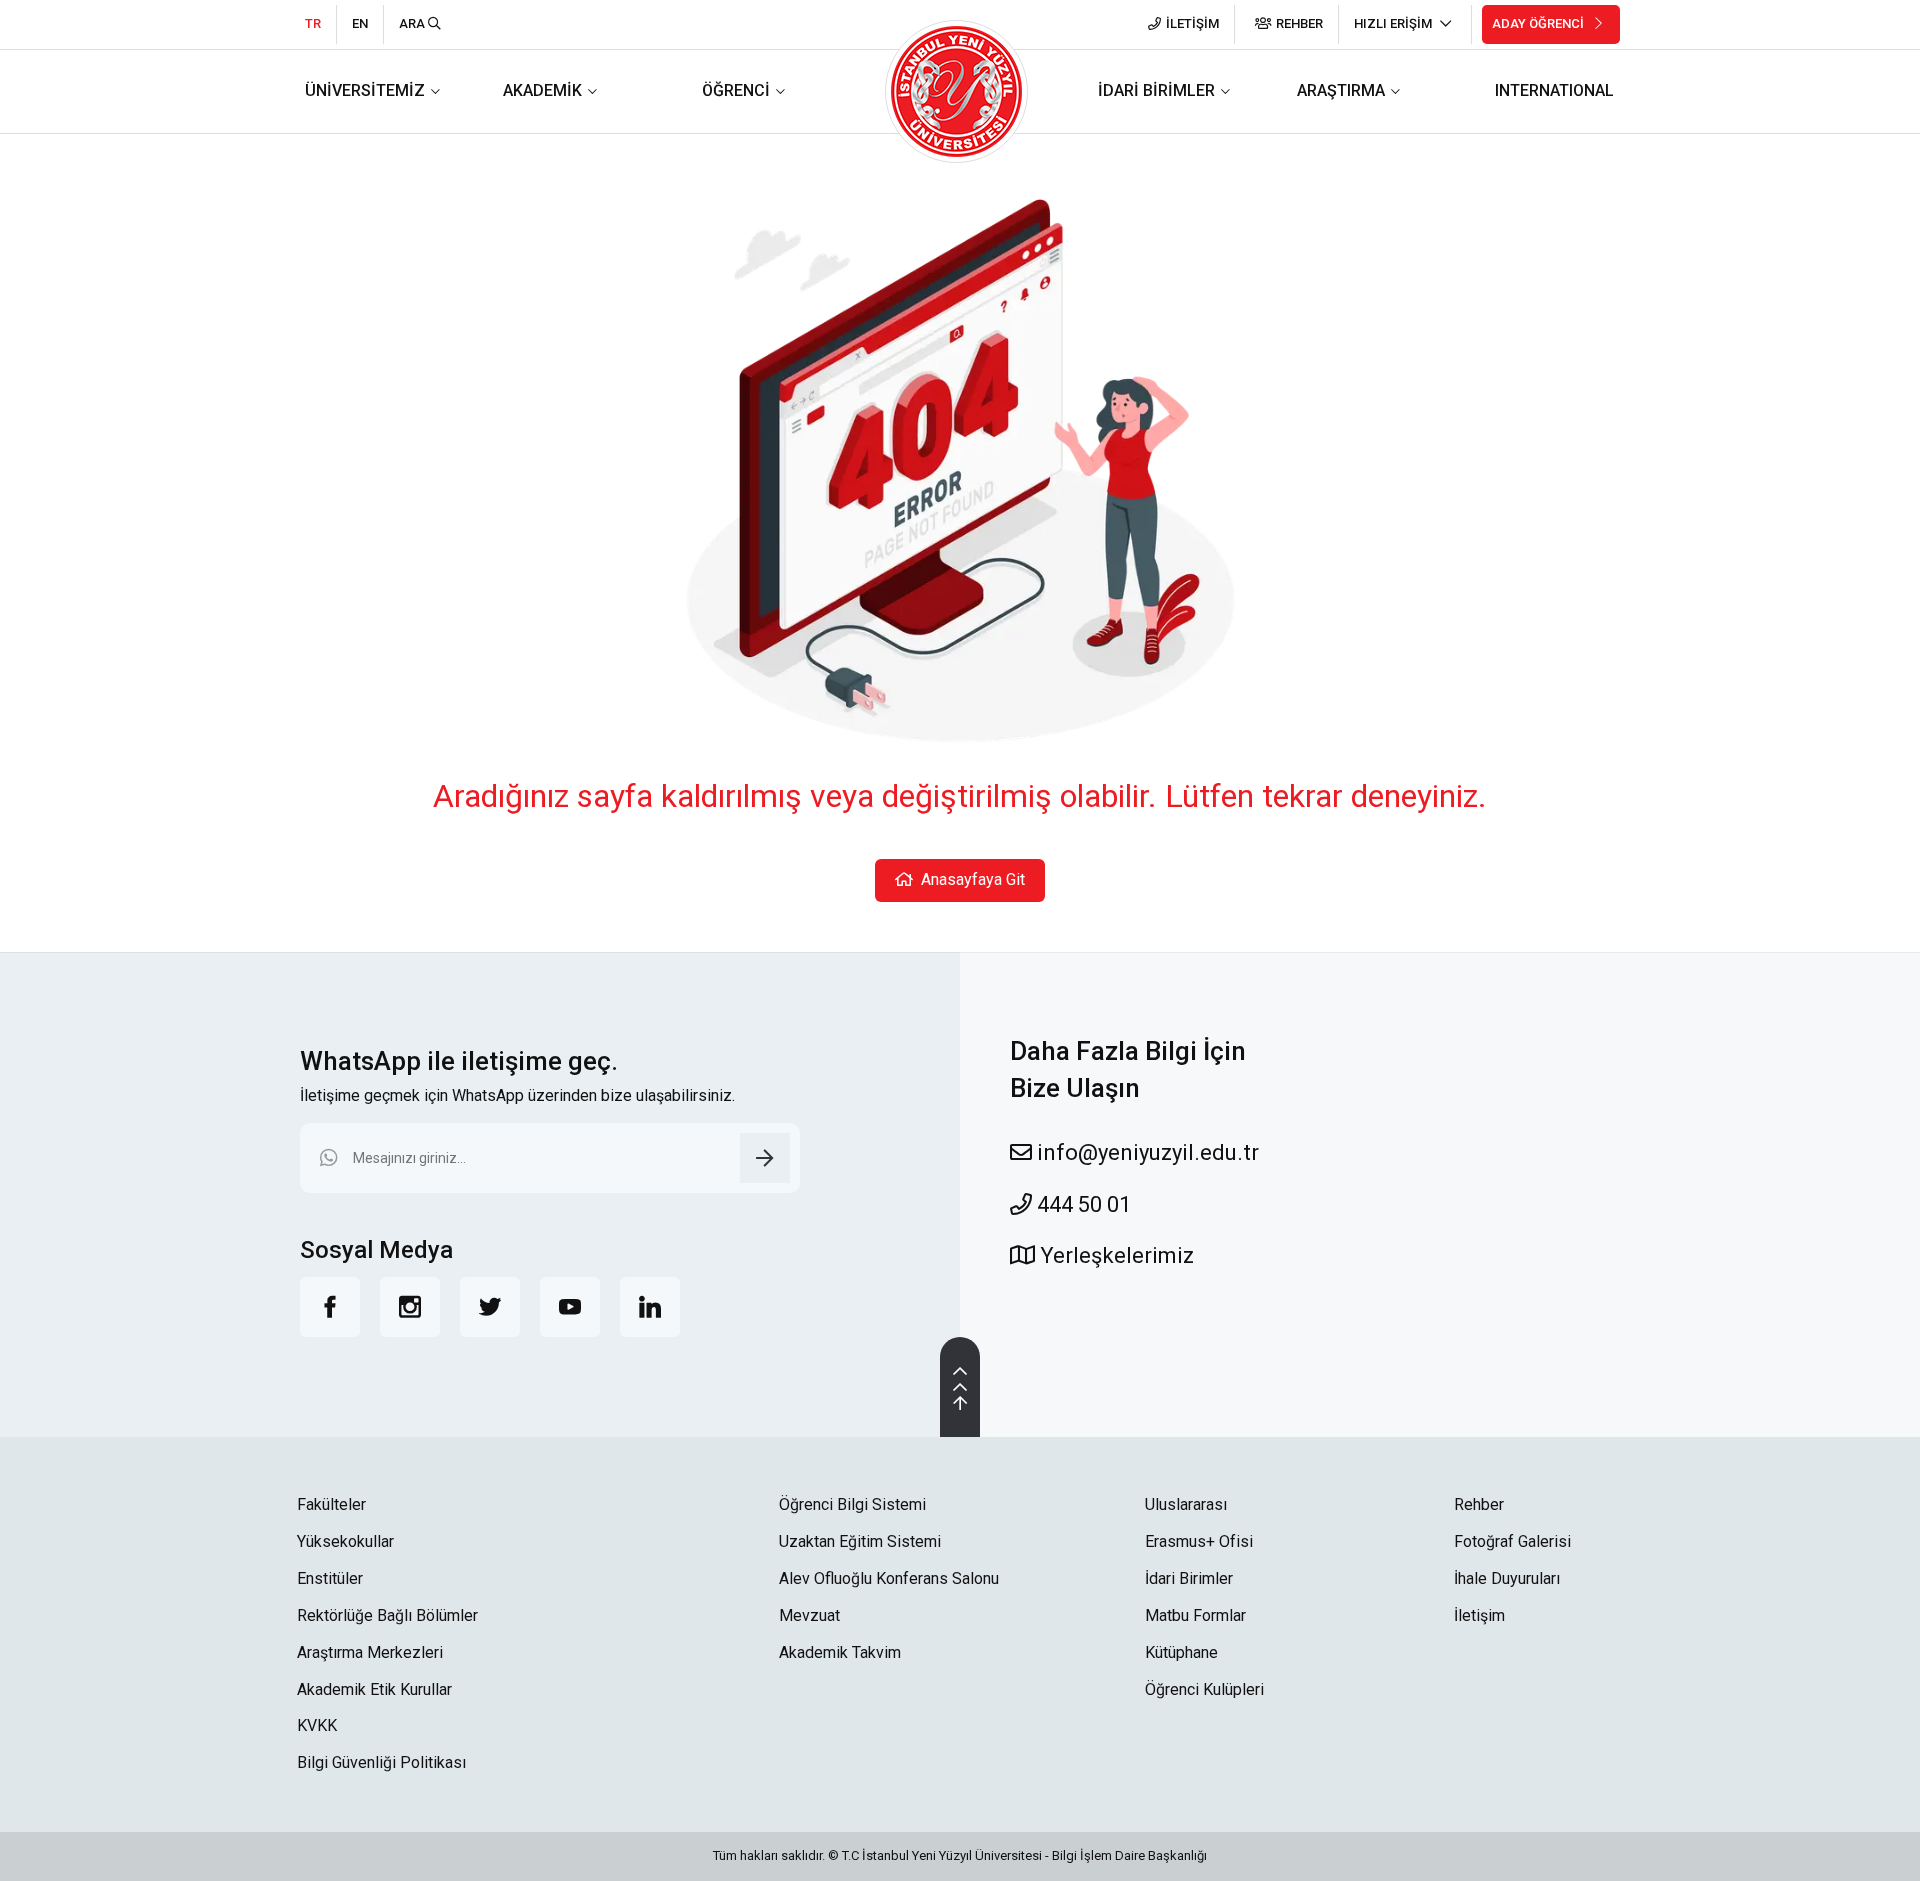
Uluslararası (1186, 1504)
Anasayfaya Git (969, 879)
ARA (413, 23)
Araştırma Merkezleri (370, 1652)
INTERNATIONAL (1554, 90)
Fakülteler (331, 1504)
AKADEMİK (542, 90)
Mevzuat (809, 1615)
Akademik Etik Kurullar (374, 1689)
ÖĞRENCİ (736, 90)
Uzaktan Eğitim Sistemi (860, 1541)
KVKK (317, 1725)
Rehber (1479, 1504)
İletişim (1479, 1615)
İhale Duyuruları (1507, 1578)
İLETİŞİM (1192, 23)
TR (313, 23)
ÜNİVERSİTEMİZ (365, 90)
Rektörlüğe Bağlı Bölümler (387, 1615)
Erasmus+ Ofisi (1199, 1541)
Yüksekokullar (345, 1541)
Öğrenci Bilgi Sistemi (852, 1504)
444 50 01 (1081, 1204)
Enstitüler (330, 1578)
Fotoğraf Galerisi (1512, 1541)
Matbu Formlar (1195, 1615)
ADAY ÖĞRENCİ (1539, 23)
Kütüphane (1181, 1652)
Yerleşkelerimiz (1114, 1255)
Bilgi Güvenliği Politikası (381, 1762)
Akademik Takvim (840, 1652)
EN (360, 23)
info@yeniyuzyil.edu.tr (1145, 1152)
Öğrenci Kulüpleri (1204, 1689)
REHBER (1299, 23)
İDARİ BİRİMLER (1156, 90)
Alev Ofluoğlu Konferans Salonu (889, 1578)
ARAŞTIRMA (1341, 90)
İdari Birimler (1189, 1578)
